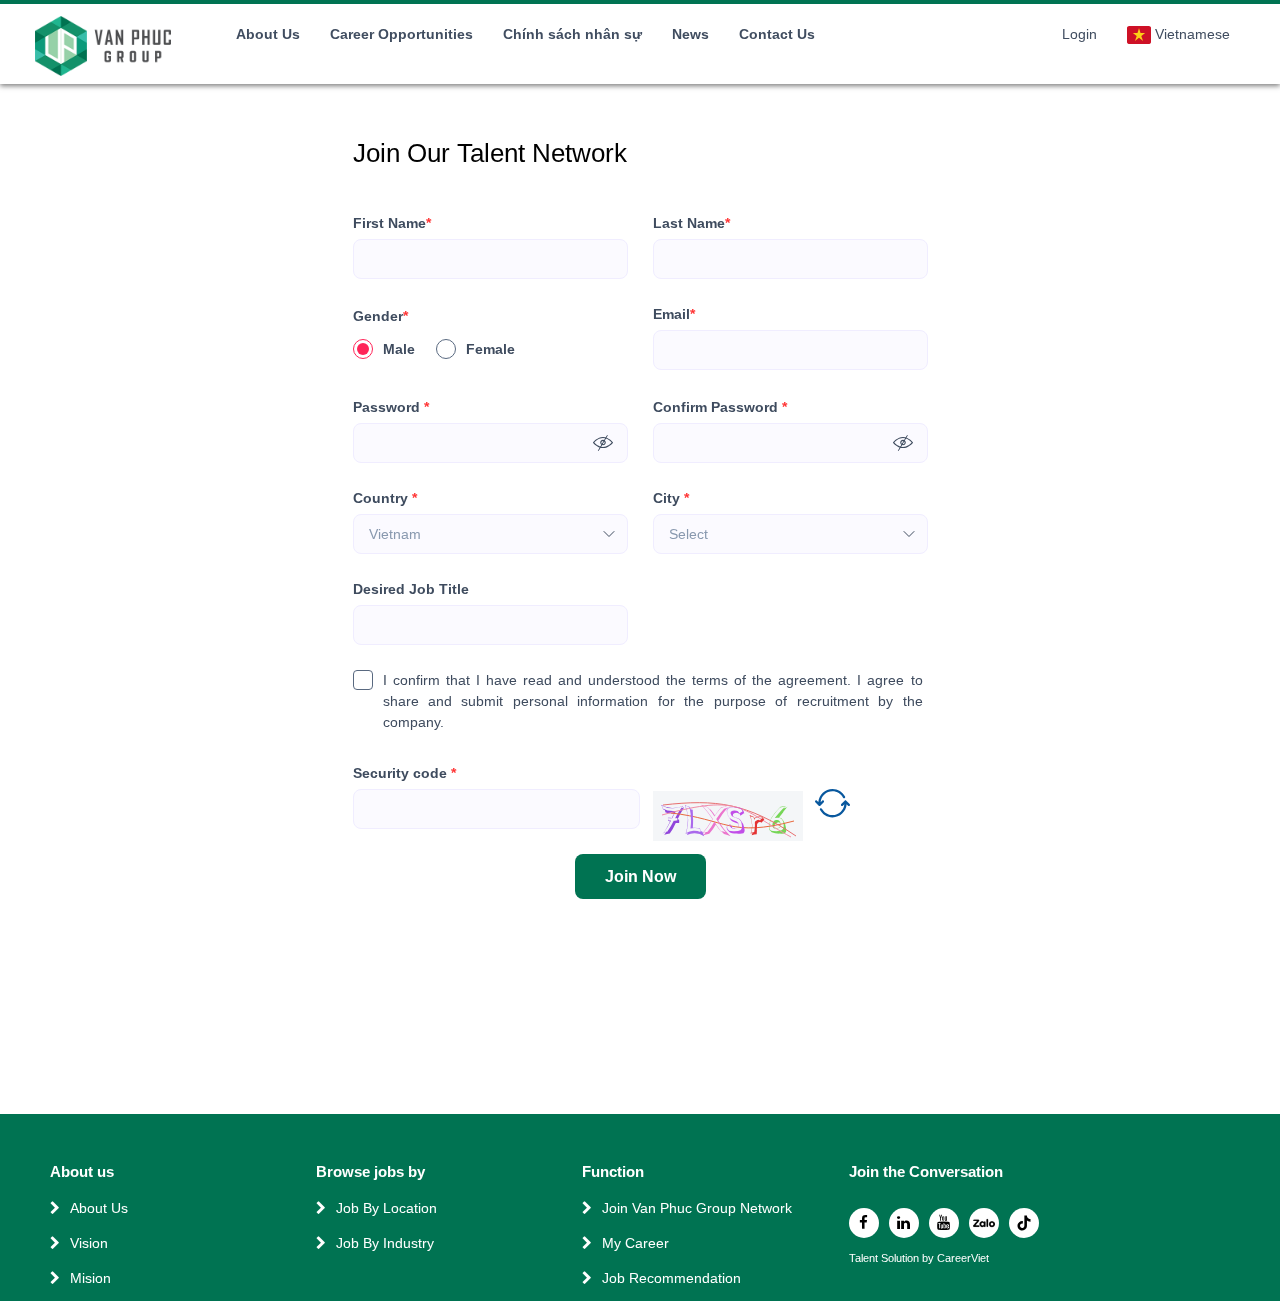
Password (391, 407)
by (929, 1258)
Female (490, 349)
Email (674, 314)
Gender (380, 316)
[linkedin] (904, 1223)
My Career (635, 1243)
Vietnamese (1192, 34)
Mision (90, 1278)
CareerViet (963, 1258)
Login (1079, 34)
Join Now (640, 876)
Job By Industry (385, 1243)
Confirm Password (720, 407)
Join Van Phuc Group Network (697, 1208)
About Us (268, 34)
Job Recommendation (671, 1278)
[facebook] (864, 1223)
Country (385, 498)
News (690, 34)
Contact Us (777, 34)
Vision (89, 1243)
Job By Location (386, 1208)
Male (399, 349)
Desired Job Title (411, 589)
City (671, 498)
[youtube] (944, 1223)
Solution (901, 1258)
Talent (865, 1258)
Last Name (691, 223)
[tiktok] (1024, 1223)
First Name (392, 223)
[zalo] (984, 1223)
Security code (404, 773)
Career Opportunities (401, 34)
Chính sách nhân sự (572, 34)
